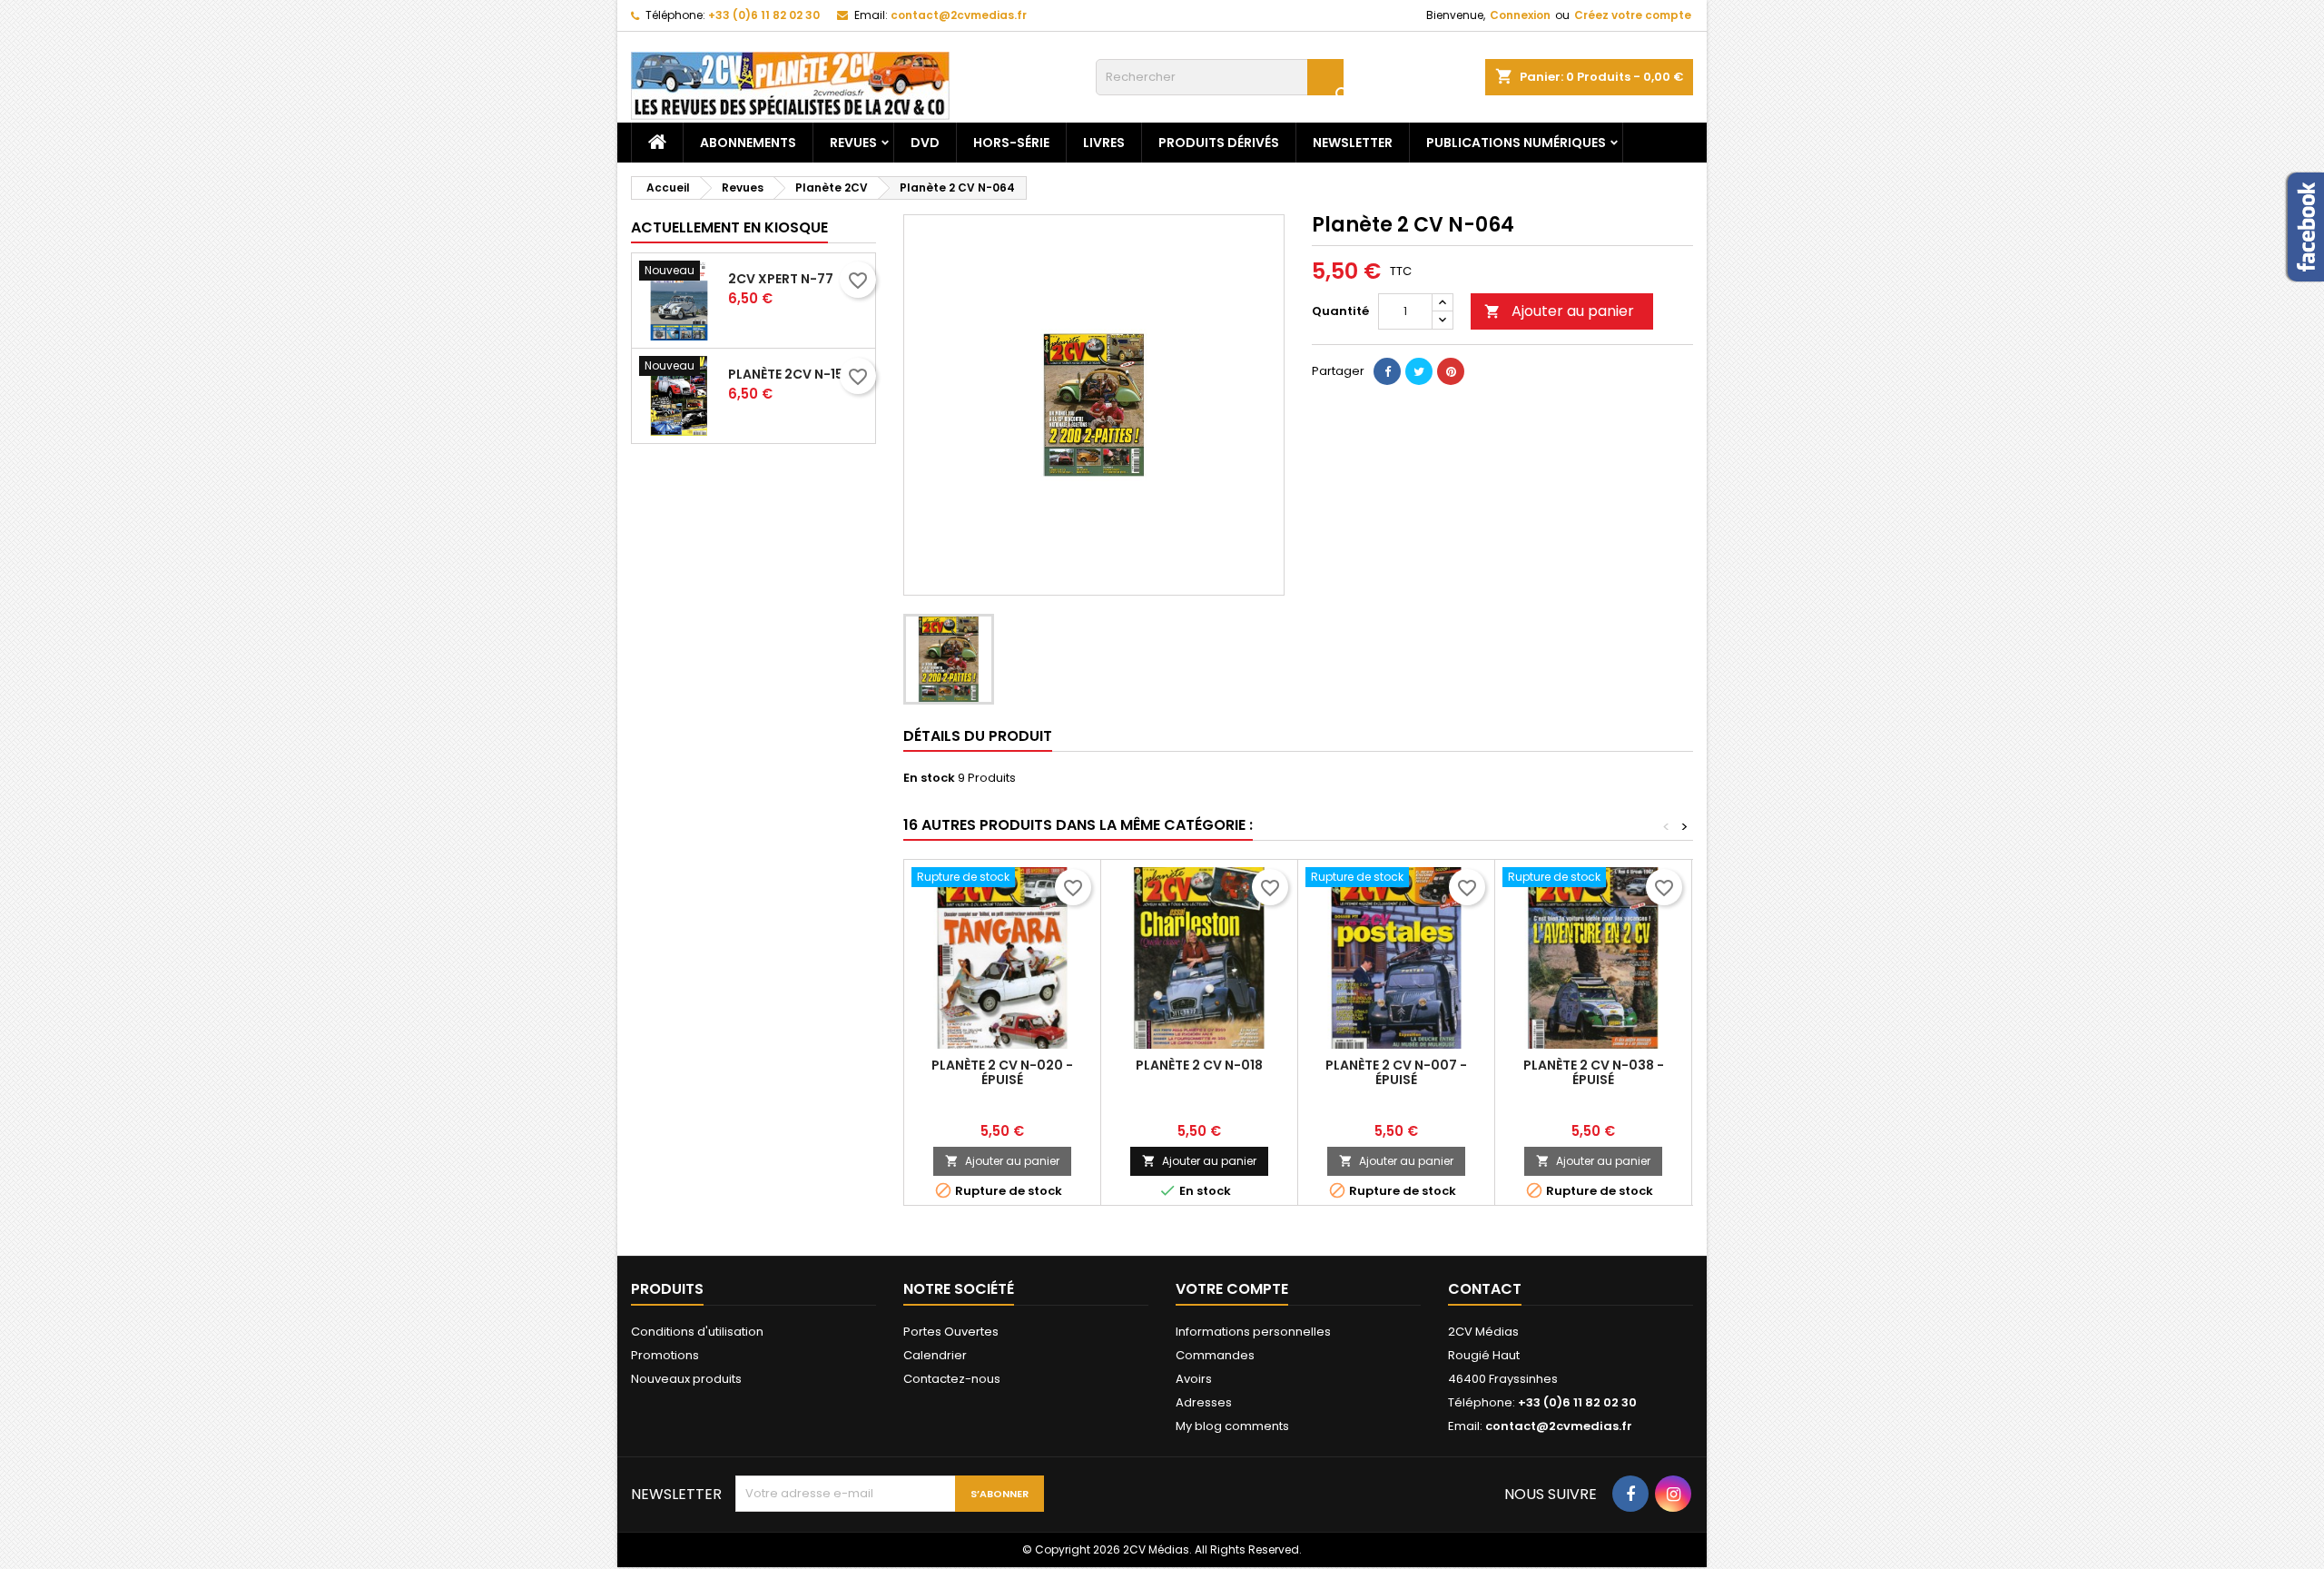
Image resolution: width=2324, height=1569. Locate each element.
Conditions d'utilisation (697, 1332)
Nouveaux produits (686, 1379)
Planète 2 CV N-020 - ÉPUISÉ (1002, 1072)
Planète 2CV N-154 (790, 374)
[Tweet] (1419, 371)
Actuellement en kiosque (729, 227)
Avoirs (1194, 1379)
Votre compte (1232, 1289)
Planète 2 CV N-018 (1199, 1065)
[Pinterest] (1451, 371)
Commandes (1215, 1355)
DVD (925, 143)
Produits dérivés (1219, 143)
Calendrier (935, 1355)
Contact (1485, 1289)
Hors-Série (1011, 143)
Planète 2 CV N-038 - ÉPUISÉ (1594, 1072)
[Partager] (1387, 371)
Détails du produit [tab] (978, 736)
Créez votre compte (1633, 15)
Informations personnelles (1253, 1332)
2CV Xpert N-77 (781, 279)
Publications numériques (1516, 143)
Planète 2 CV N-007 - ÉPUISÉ (1396, 1072)
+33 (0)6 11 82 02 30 (764, 15)
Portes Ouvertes (951, 1332)
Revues (853, 143)
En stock (929, 778)
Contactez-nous (952, 1379)
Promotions (665, 1355)
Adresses (1204, 1402)
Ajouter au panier (1559, 311)
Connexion (1520, 15)
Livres (1104, 143)
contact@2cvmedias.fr (959, 15)
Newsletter (1353, 143)
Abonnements (748, 143)
